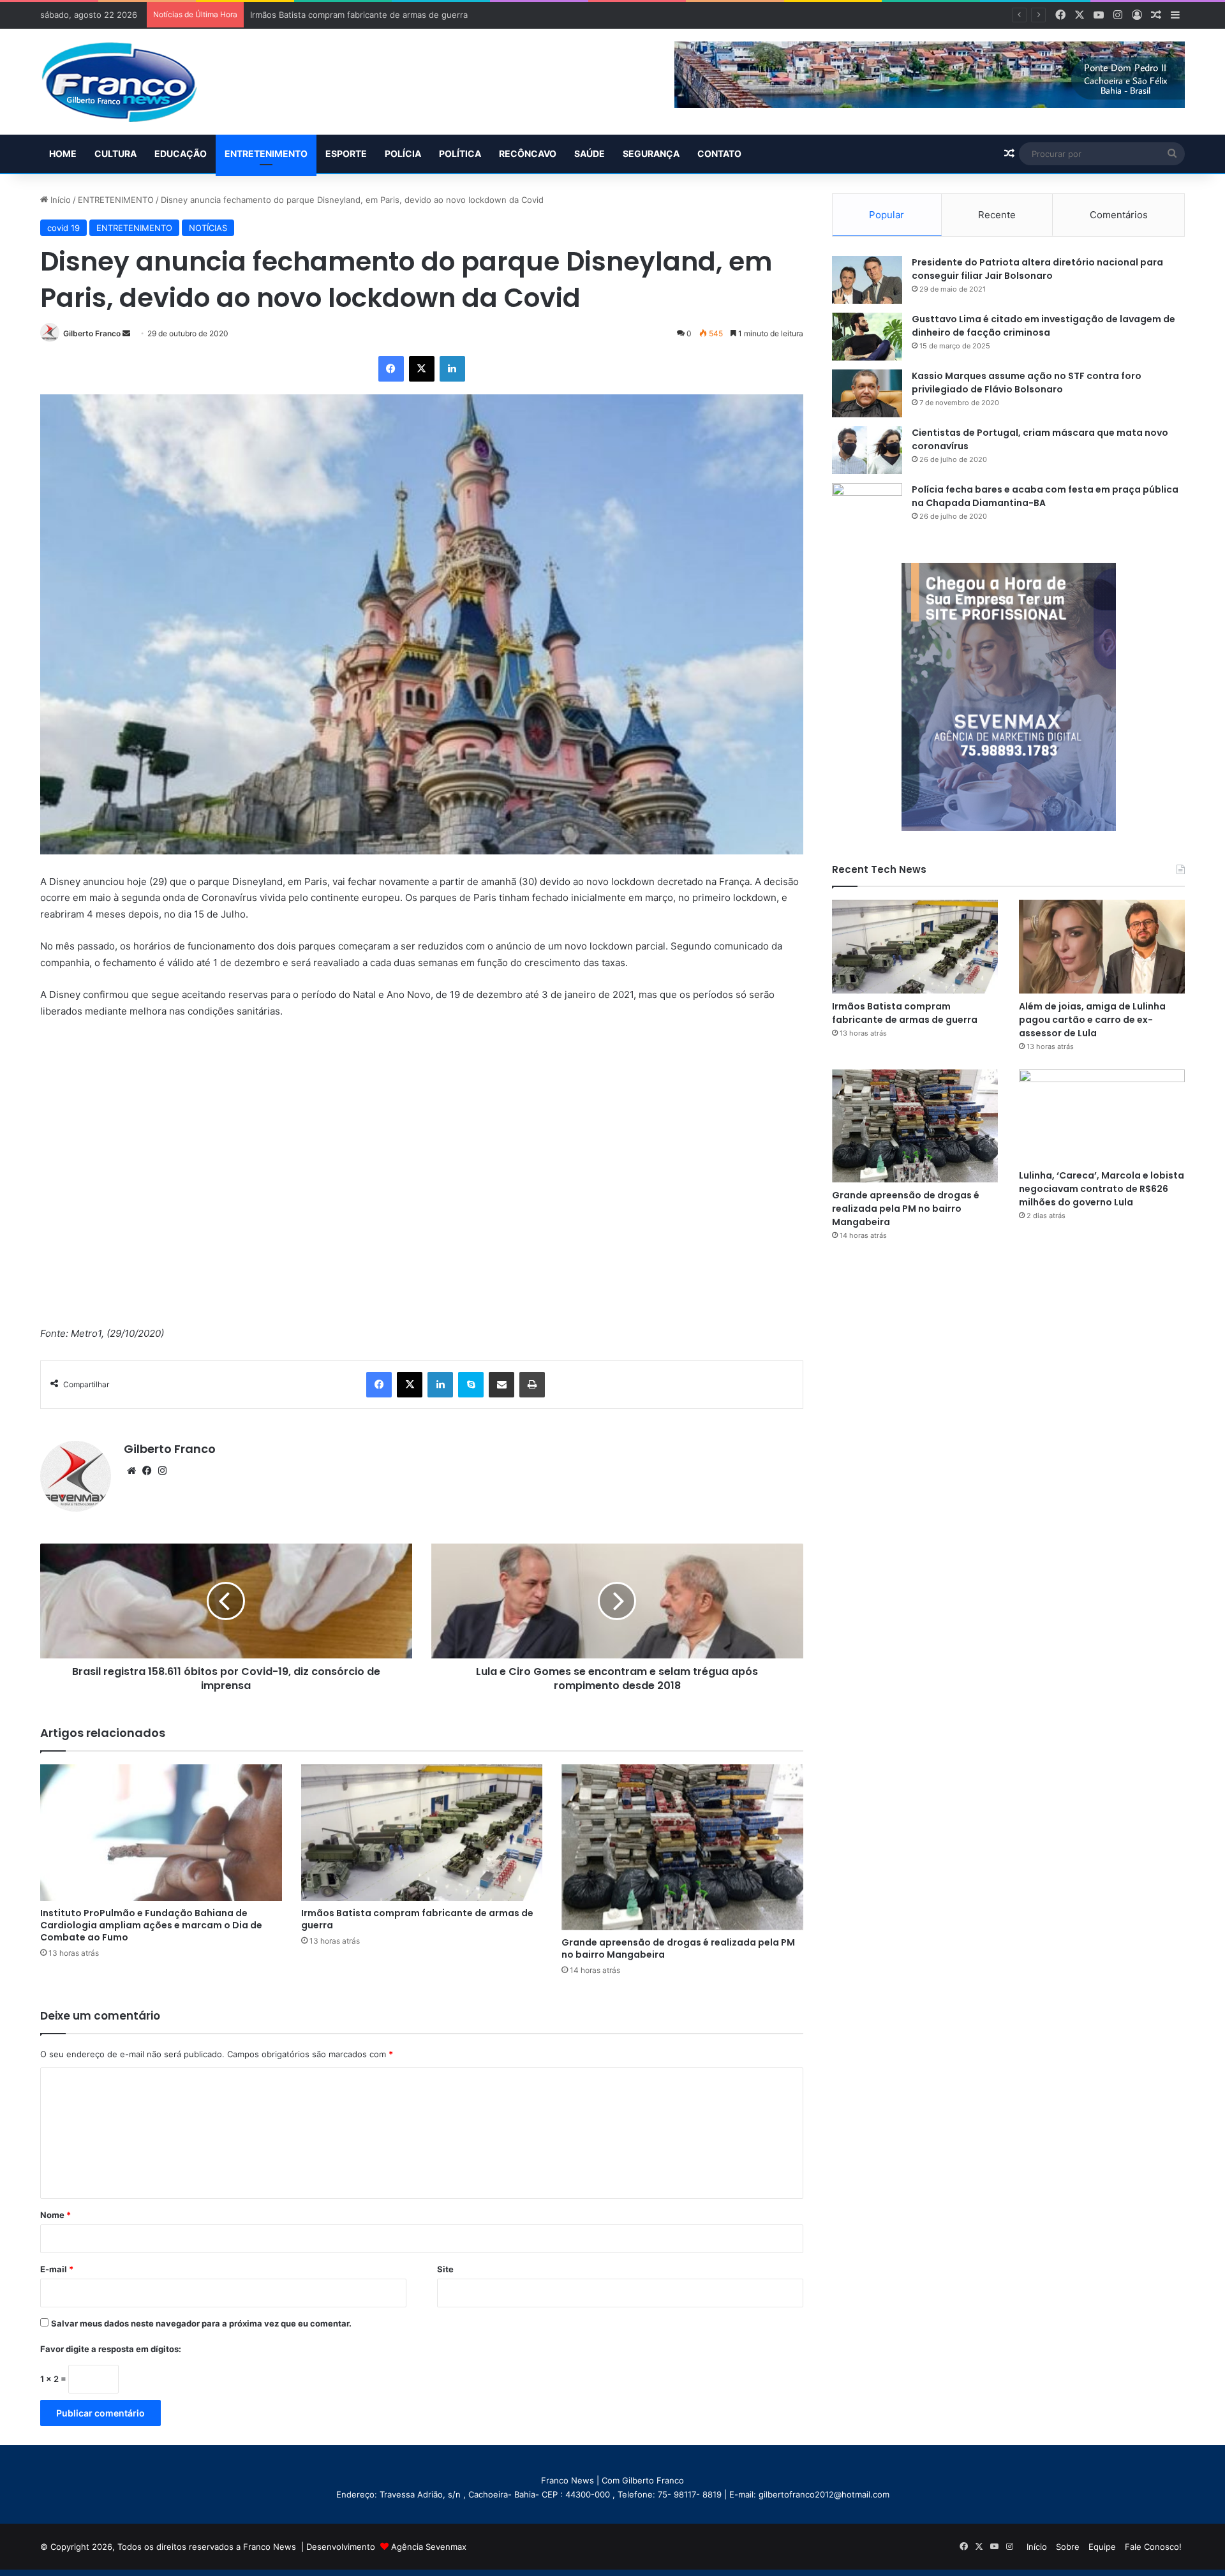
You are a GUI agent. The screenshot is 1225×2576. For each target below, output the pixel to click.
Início (59, 200)
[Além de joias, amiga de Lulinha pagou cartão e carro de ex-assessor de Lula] (1102, 947)
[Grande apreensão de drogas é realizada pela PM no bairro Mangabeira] (682, 1847)
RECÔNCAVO (528, 153)
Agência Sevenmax (429, 2547)
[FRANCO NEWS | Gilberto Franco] (132, 82)
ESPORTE (346, 153)
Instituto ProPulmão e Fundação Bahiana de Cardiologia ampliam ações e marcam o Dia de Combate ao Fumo (151, 1925)
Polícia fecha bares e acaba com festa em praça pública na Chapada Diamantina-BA (1045, 496)
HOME (63, 153)
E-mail (57, 2269)
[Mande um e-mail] (126, 333)
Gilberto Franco (92, 333)
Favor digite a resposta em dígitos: (111, 2349)
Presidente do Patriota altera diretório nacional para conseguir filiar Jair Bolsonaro (1037, 269)
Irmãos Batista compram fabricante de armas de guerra (417, 1919)
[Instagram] (162, 1471)
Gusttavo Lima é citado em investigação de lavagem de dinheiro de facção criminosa (1043, 326)
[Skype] (471, 1385)
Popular (887, 215)
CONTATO (719, 153)
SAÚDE (590, 153)
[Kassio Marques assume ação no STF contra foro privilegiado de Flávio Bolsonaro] (867, 393)
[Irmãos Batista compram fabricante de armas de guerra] (422, 1833)
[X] (422, 369)
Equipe (1102, 2547)
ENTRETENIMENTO (266, 153)
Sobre (1068, 2547)
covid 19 (63, 228)
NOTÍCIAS (208, 228)
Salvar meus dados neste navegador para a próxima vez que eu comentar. (201, 2323)
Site (445, 2269)
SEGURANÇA (651, 153)
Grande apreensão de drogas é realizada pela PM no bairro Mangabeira (678, 1948)
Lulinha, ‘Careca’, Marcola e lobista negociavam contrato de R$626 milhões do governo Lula (1102, 1189)
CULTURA (115, 153)
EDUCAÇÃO (181, 153)
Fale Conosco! (1153, 2547)
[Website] (131, 1471)
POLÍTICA (460, 153)
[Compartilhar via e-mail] (501, 1385)
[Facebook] (391, 369)
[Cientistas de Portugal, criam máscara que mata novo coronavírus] (867, 450)
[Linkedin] (452, 369)
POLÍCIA (403, 153)
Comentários (1119, 215)
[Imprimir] (532, 1385)
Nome (56, 2215)
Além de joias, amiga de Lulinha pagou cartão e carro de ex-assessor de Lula (1092, 1020)
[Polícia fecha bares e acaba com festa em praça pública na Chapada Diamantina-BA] (867, 507)
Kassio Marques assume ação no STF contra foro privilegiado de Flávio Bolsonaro (1027, 383)
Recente (997, 215)
